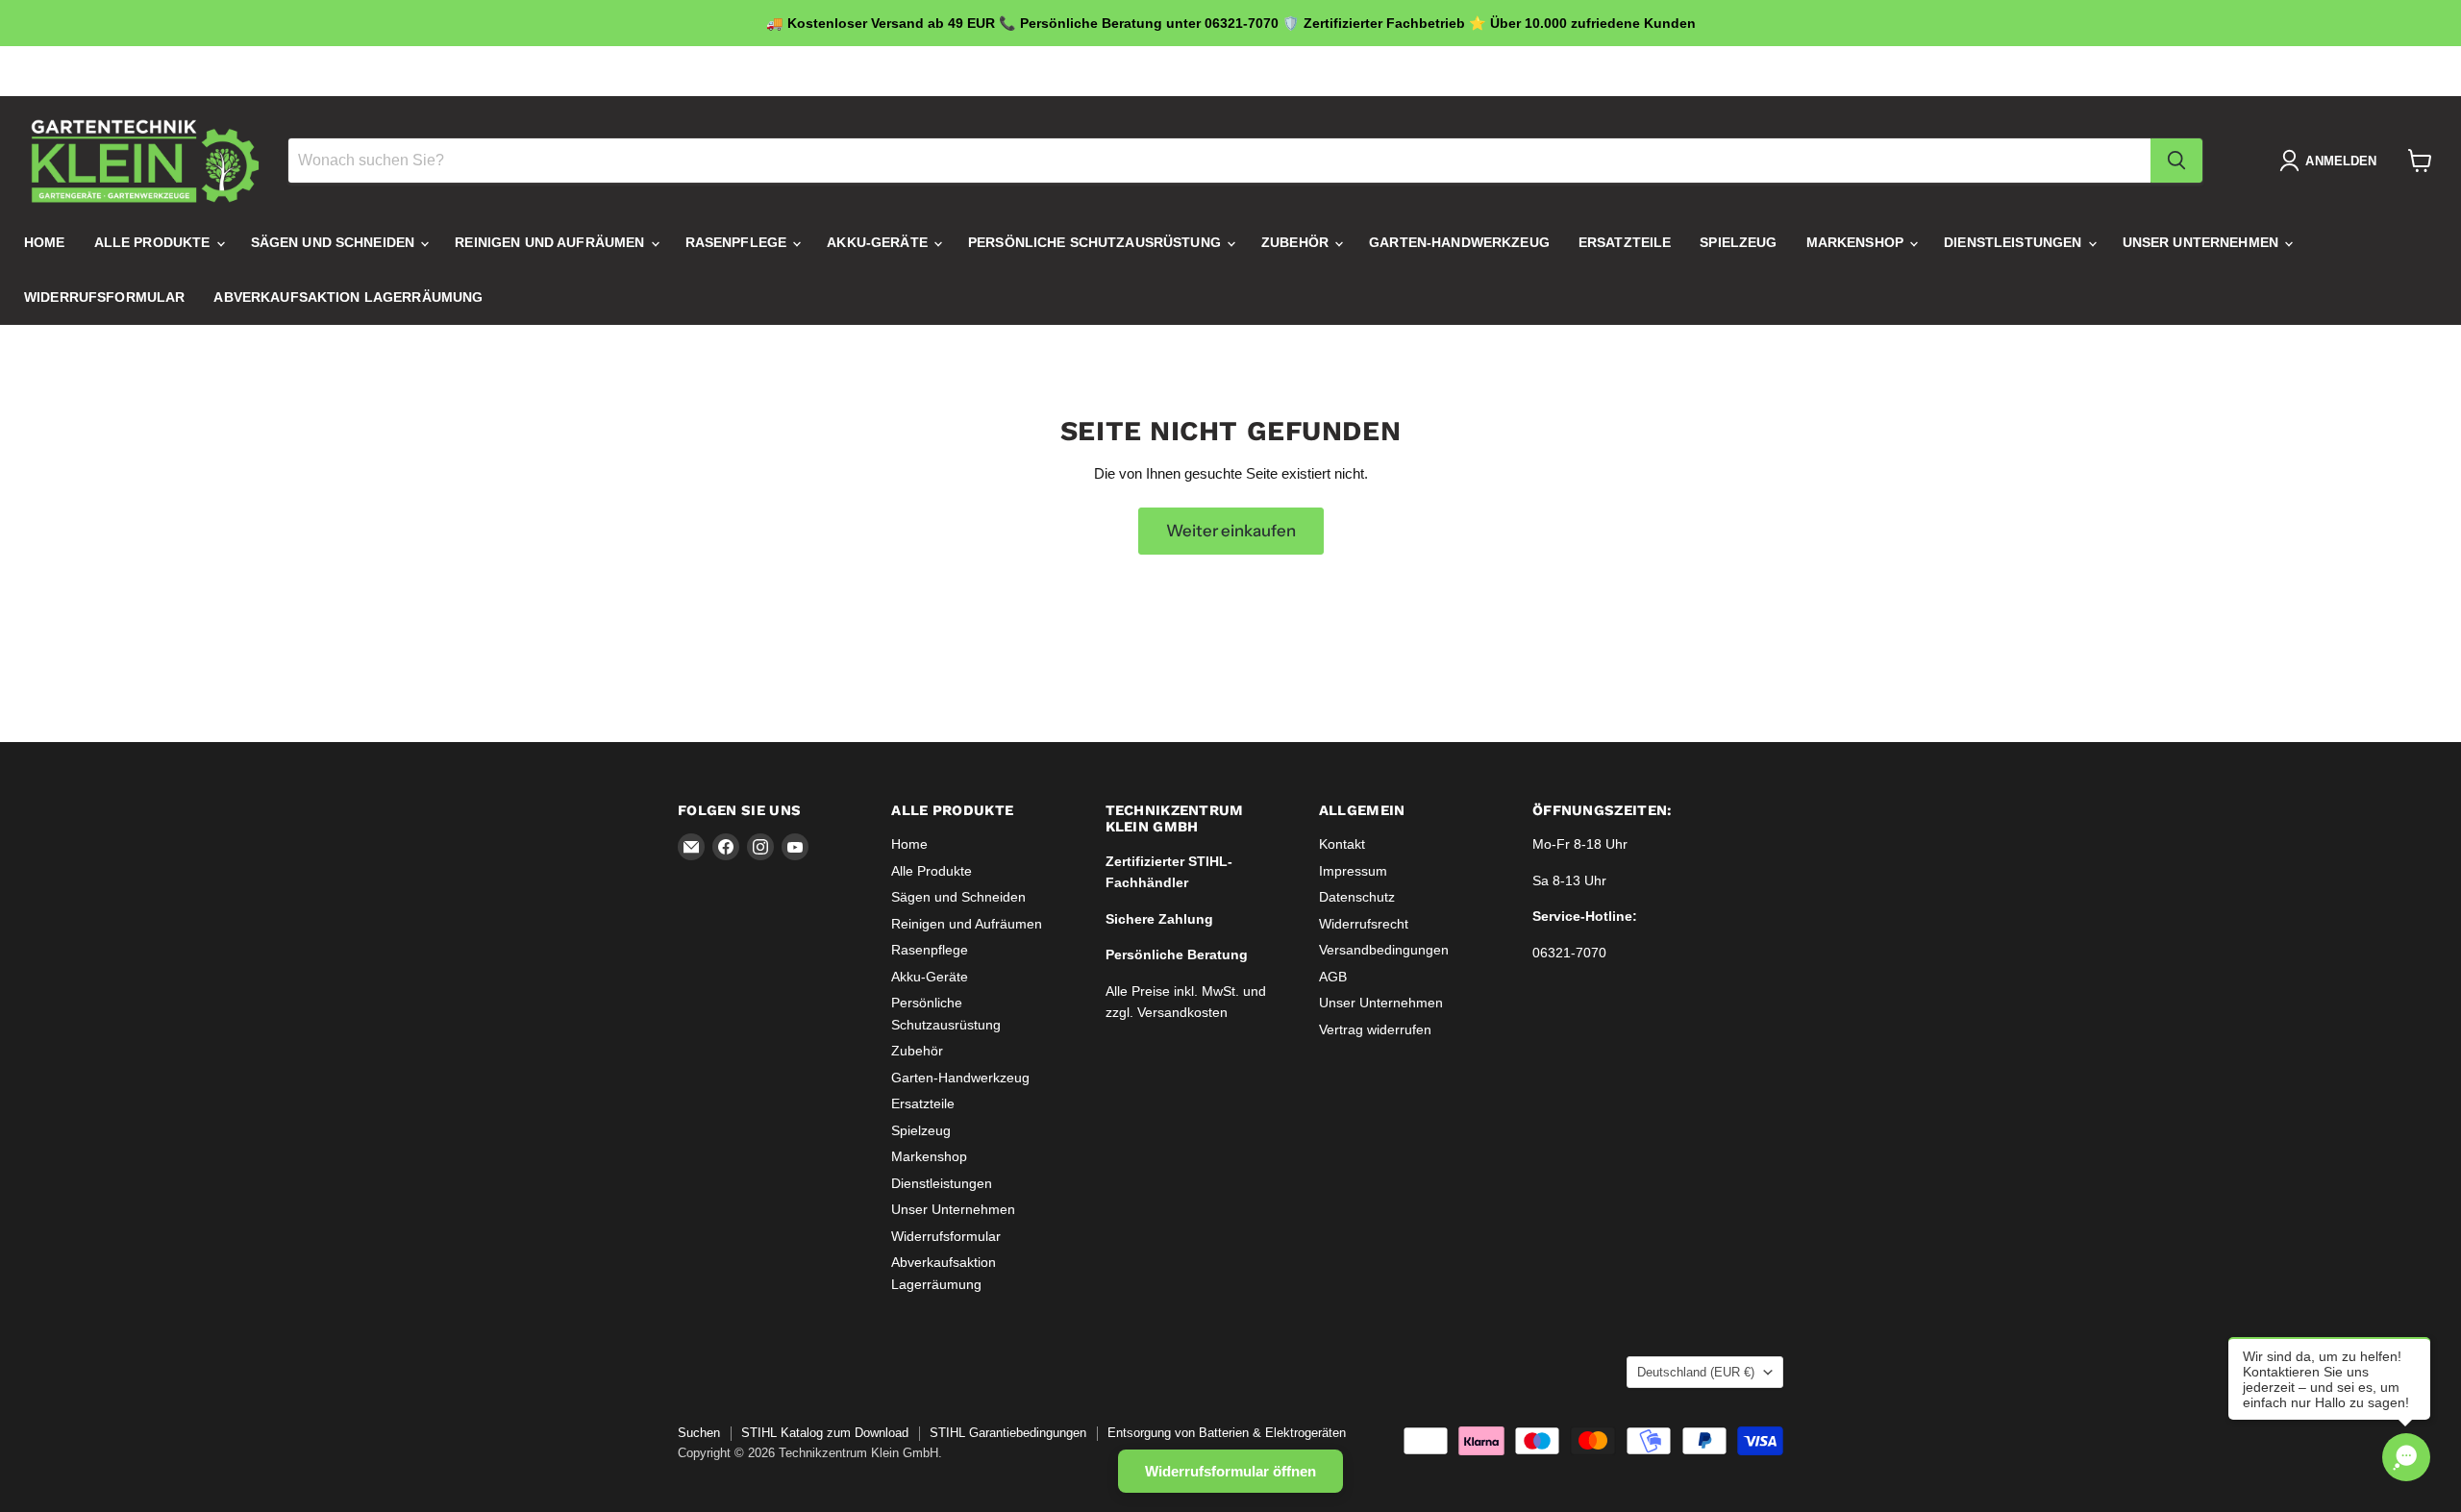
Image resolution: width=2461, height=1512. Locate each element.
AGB (1333, 977)
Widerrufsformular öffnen (1230, 1471)
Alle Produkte (154, 243)
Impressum (1353, 871)
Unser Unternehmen (2203, 243)
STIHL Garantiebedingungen (1008, 1433)
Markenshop (1857, 243)
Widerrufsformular (104, 298)
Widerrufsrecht (1364, 924)
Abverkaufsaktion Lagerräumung (348, 298)
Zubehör (1297, 243)
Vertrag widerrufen (1375, 1029)
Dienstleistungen (2014, 243)
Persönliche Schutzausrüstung (1096, 243)
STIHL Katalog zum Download (825, 1433)
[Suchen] (2176, 161)
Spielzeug (1738, 243)
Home (45, 243)
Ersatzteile (1625, 243)
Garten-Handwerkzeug (1459, 243)
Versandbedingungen (1384, 950)
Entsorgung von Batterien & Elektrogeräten (1227, 1433)
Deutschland (1712, 71)
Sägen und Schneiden (335, 243)
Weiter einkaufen (1231, 531)
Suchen (699, 1433)
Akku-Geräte (879, 243)
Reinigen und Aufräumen (551, 243)
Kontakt (1342, 844)
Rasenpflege (738, 243)
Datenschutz (1357, 897)
